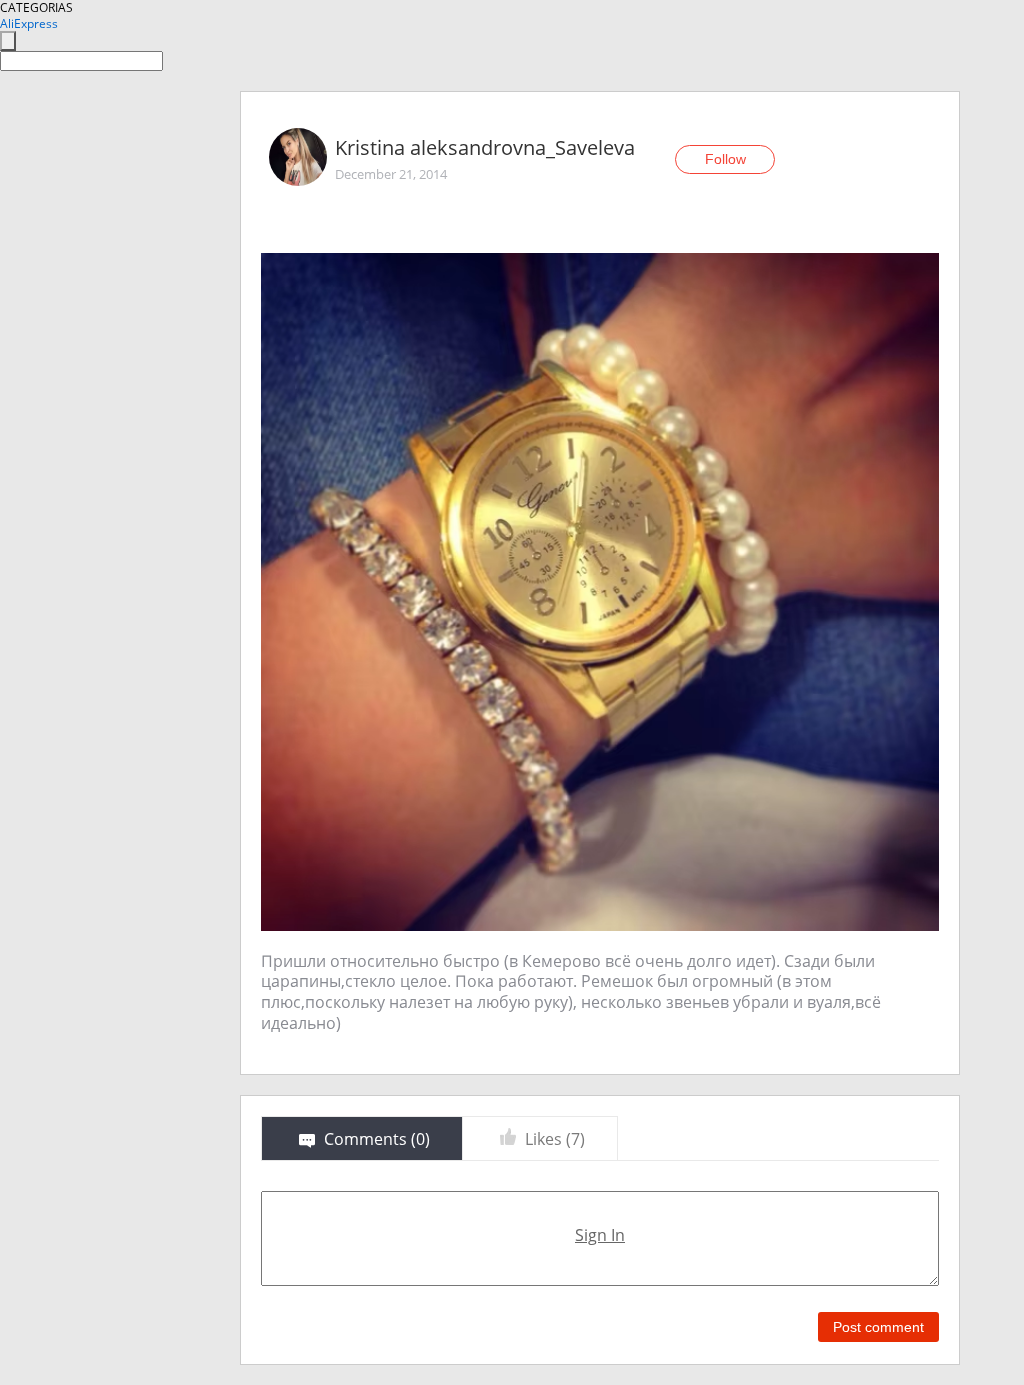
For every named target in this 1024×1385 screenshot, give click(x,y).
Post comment (878, 1327)
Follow (725, 159)
